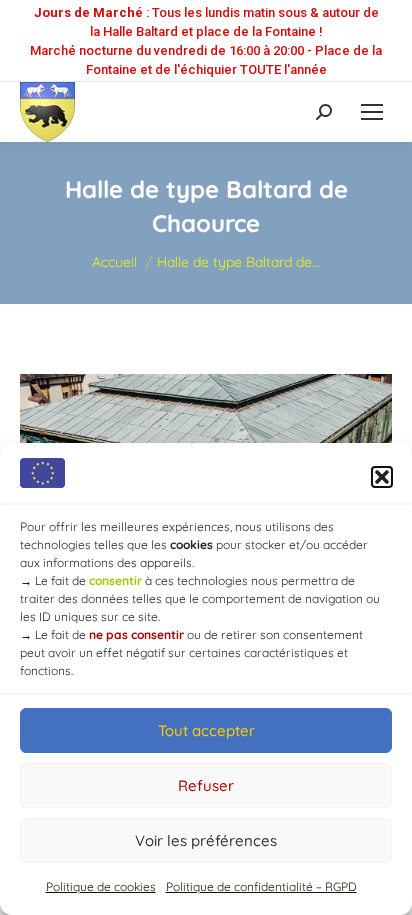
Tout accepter (206, 730)
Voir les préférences (206, 840)
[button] (382, 477)
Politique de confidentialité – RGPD (261, 886)
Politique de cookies (101, 886)
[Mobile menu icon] (372, 112)
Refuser (206, 785)
